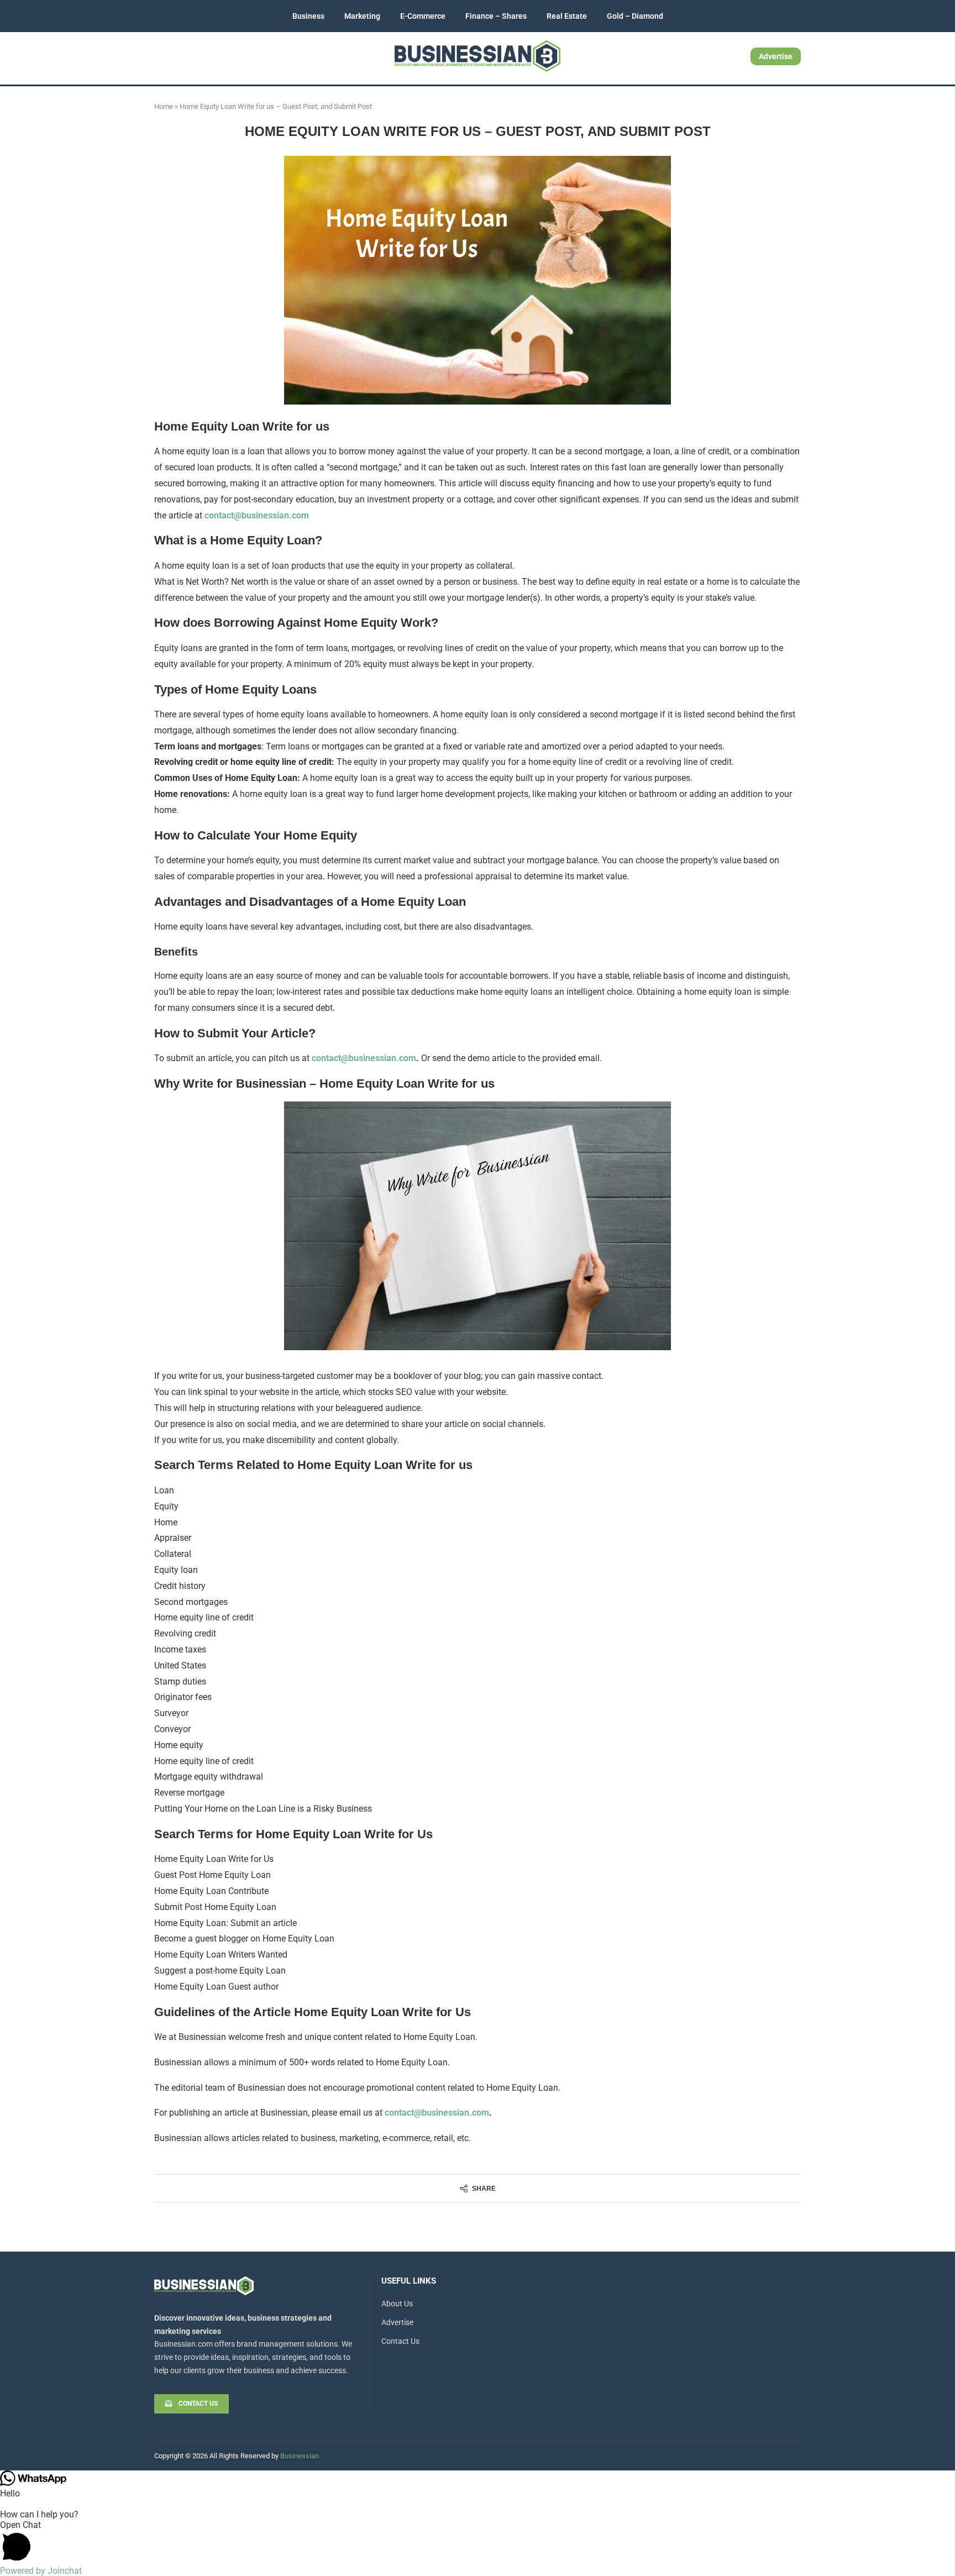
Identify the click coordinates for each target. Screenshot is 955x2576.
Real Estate (567, 16)
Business (308, 16)
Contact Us (400, 2341)
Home (164, 106)
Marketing (362, 16)
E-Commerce (423, 16)
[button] (478, 2543)
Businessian (300, 2456)
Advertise (776, 56)
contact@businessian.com (257, 515)
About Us (397, 2304)
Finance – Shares (496, 16)
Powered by (41, 2571)
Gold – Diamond (635, 16)
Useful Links (409, 2281)
